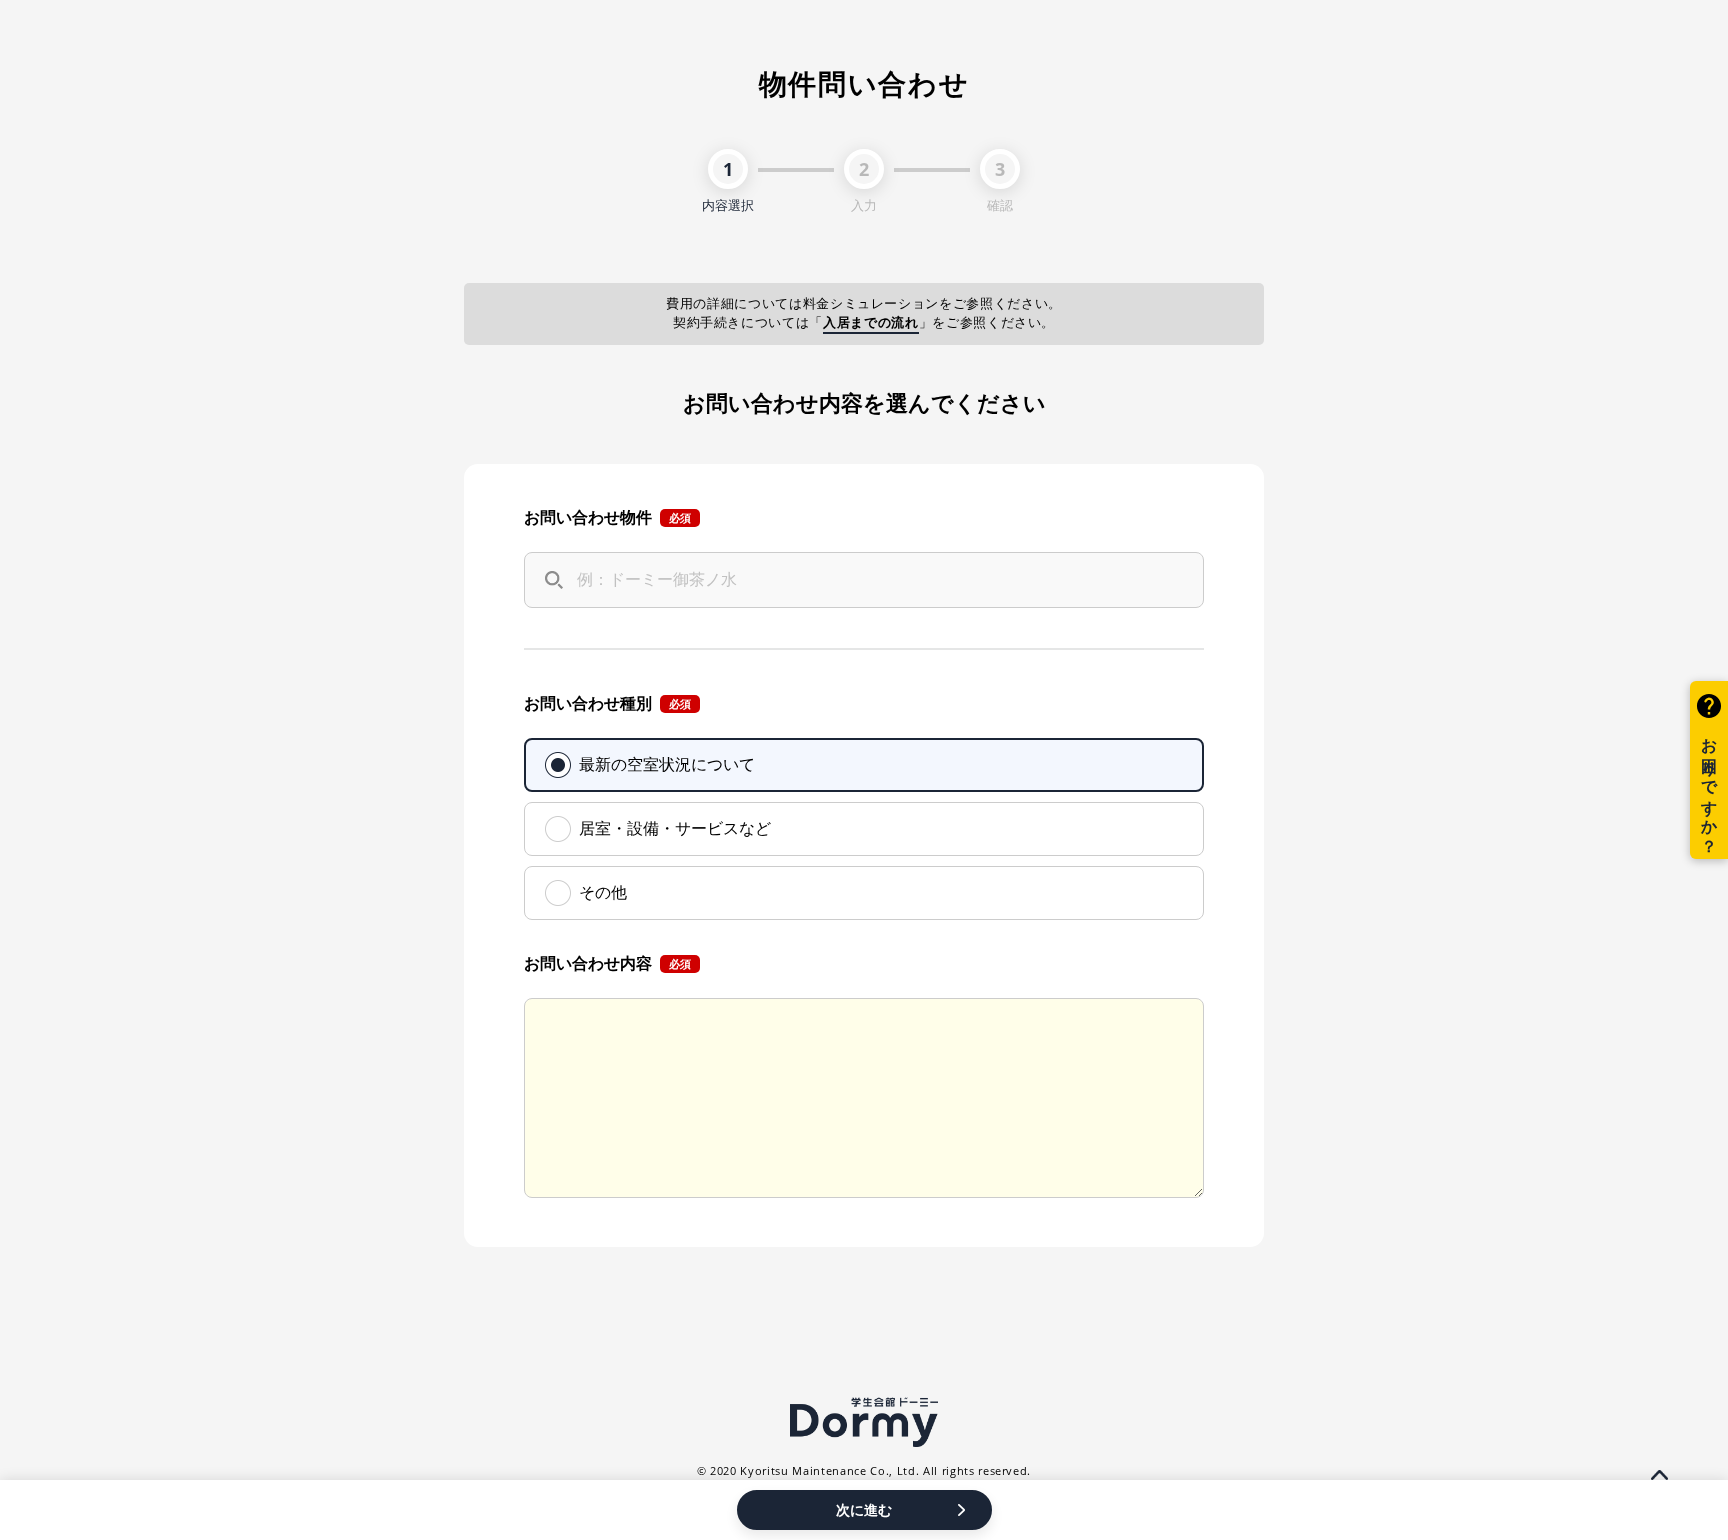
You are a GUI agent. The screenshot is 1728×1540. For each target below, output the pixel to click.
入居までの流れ (871, 322)
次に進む (864, 1510)
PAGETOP (1659, 1475)
